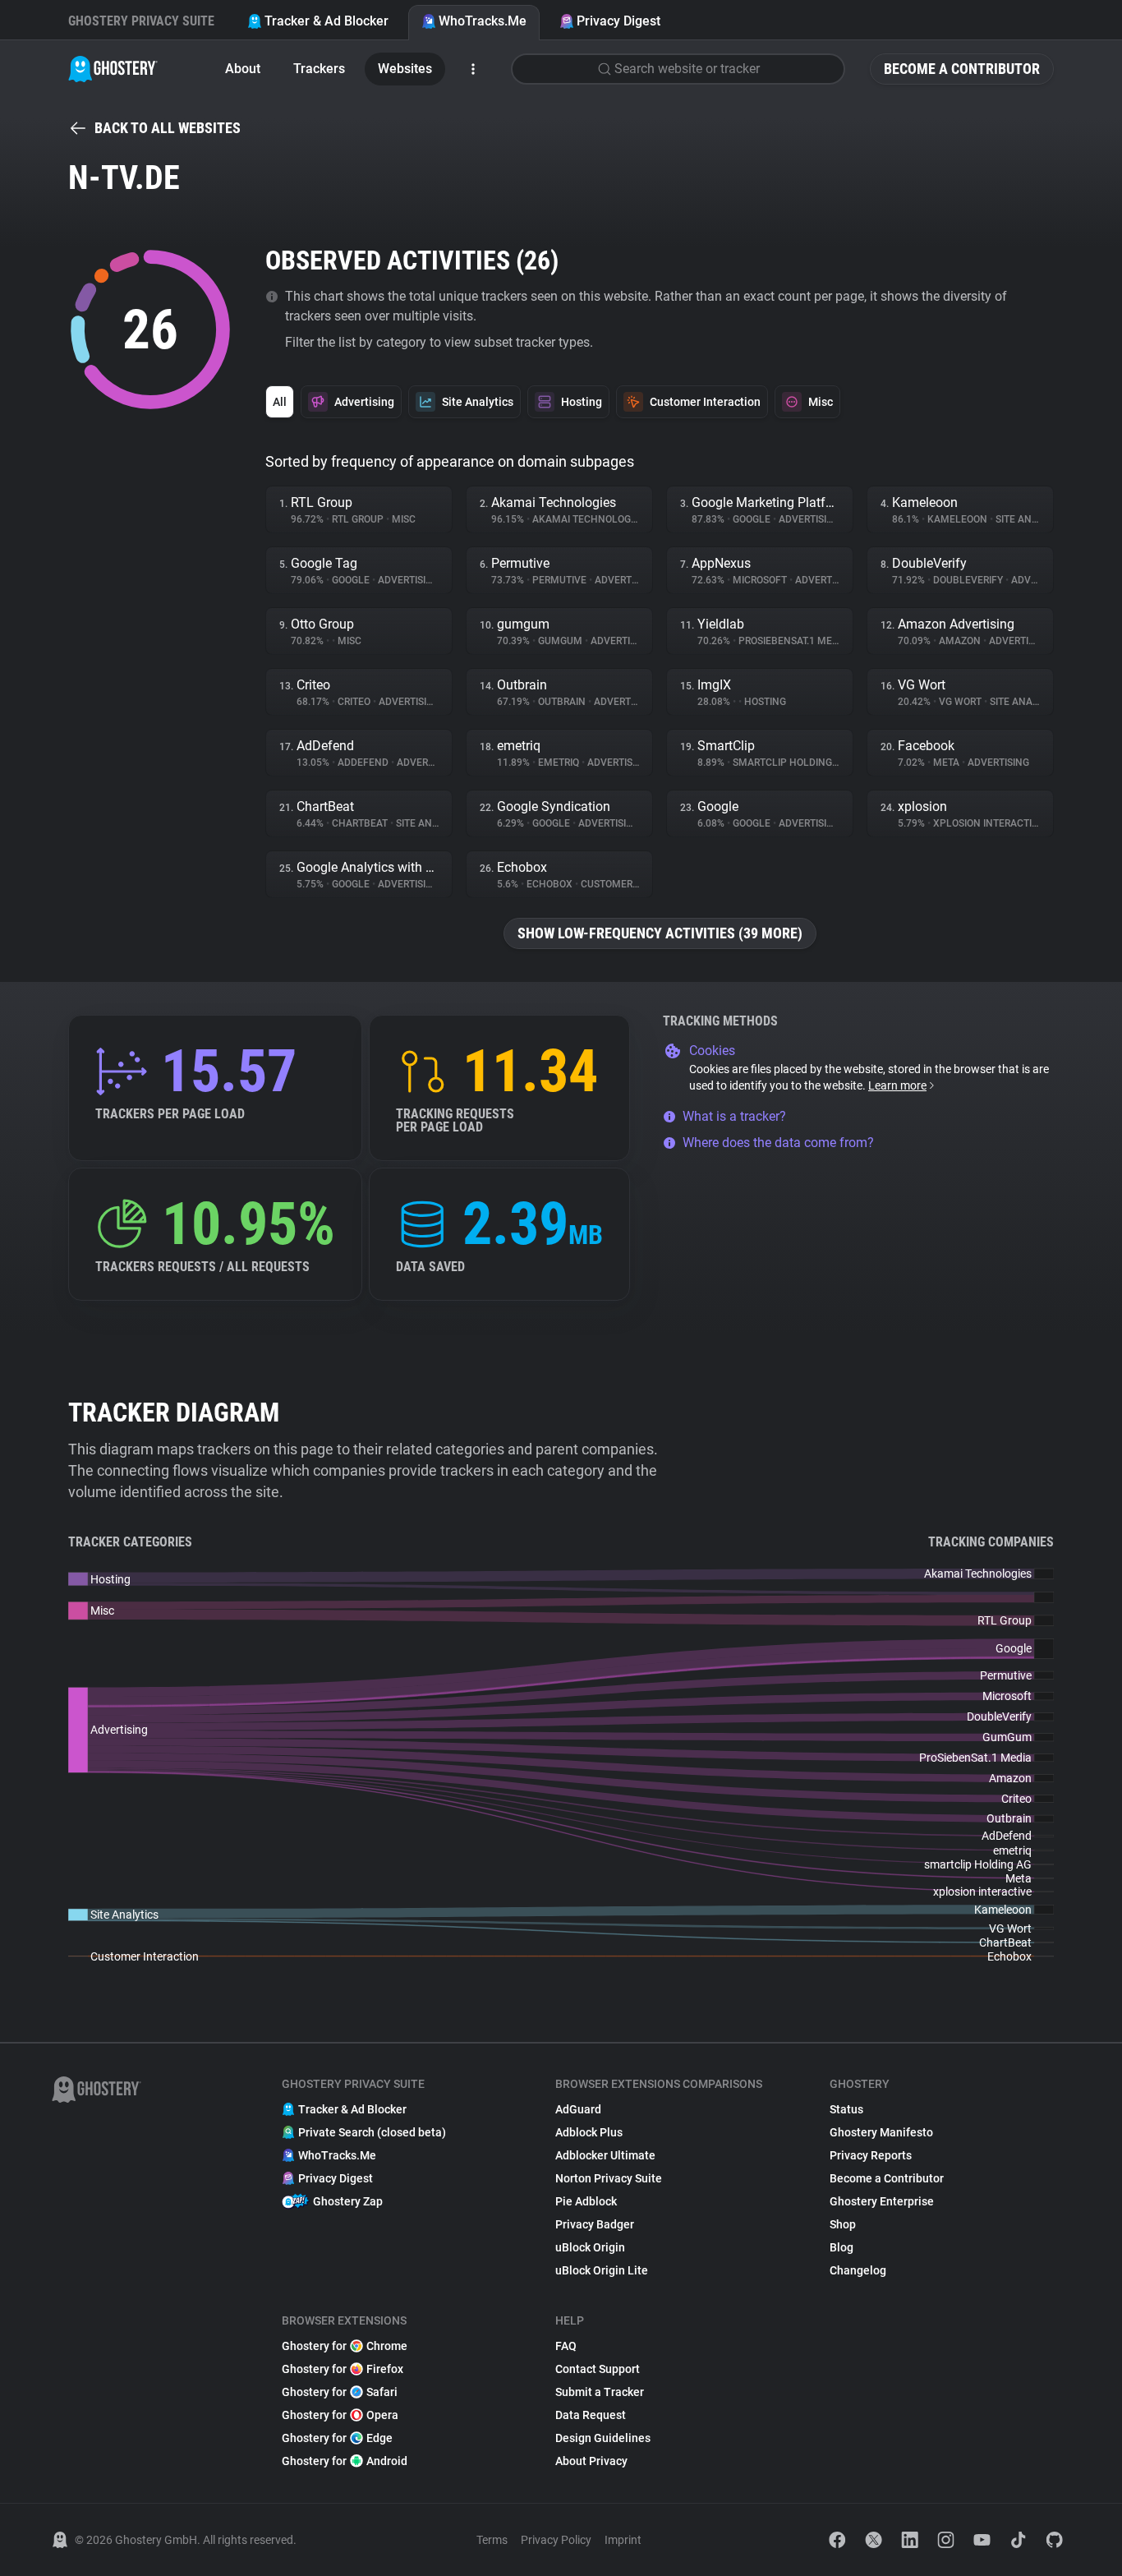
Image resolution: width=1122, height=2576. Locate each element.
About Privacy (591, 2461)
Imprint (623, 2540)
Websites (405, 69)
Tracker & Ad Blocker (326, 21)
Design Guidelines (603, 2438)
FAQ (566, 2346)
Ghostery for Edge (337, 2438)
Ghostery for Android (345, 2461)
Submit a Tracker (600, 2392)
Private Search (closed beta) (372, 2132)
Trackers (319, 69)
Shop (843, 2224)
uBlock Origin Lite (602, 2270)
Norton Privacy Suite (609, 2178)
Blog (841, 2247)
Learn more (897, 1085)
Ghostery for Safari (340, 2392)
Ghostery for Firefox (343, 2369)
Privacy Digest (618, 21)
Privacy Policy (556, 2540)
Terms (492, 2540)
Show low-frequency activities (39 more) (660, 933)
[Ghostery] (113, 69)
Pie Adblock (586, 2201)
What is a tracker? (734, 1116)
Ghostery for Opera (340, 2415)
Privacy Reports (871, 2155)
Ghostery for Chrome (345, 2346)
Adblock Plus (589, 2132)
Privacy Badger (595, 2224)
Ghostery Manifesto (881, 2132)
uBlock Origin (590, 2247)
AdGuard (578, 2109)
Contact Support (598, 2369)
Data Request (591, 2415)
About (243, 69)
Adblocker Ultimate (605, 2155)
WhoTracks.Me (483, 21)
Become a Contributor (962, 69)
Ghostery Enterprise (882, 2201)
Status (846, 2109)
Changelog (858, 2270)
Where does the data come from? (778, 1143)
